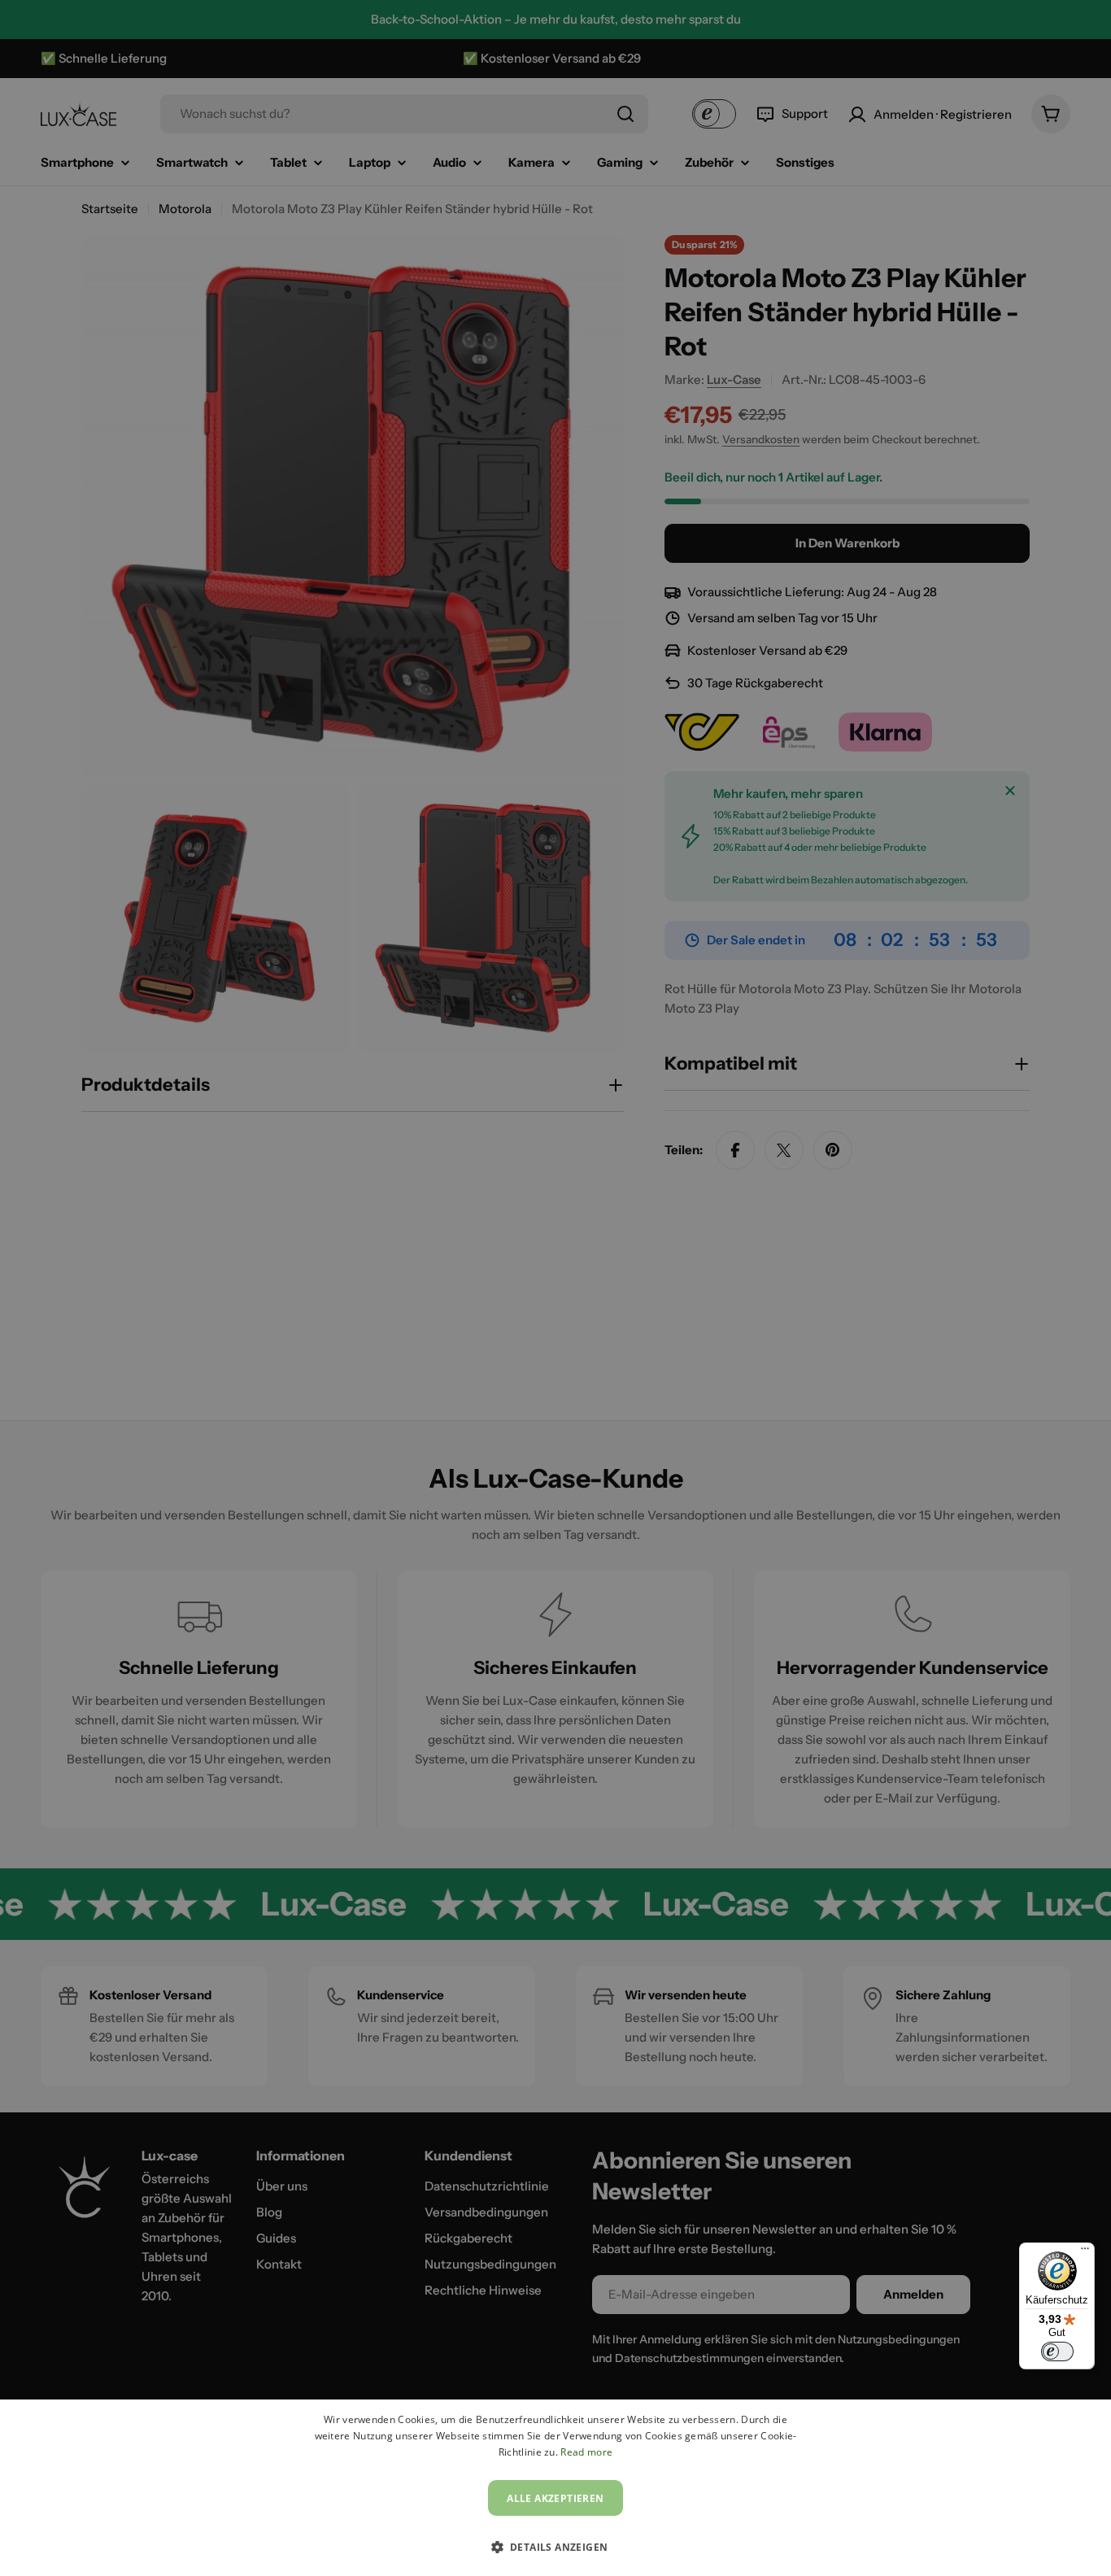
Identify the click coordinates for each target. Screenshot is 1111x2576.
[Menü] (1085, 2252)
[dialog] (555, 2488)
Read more (586, 2452)
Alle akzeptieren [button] (555, 2498)
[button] (556, 2547)
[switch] (1057, 2352)
